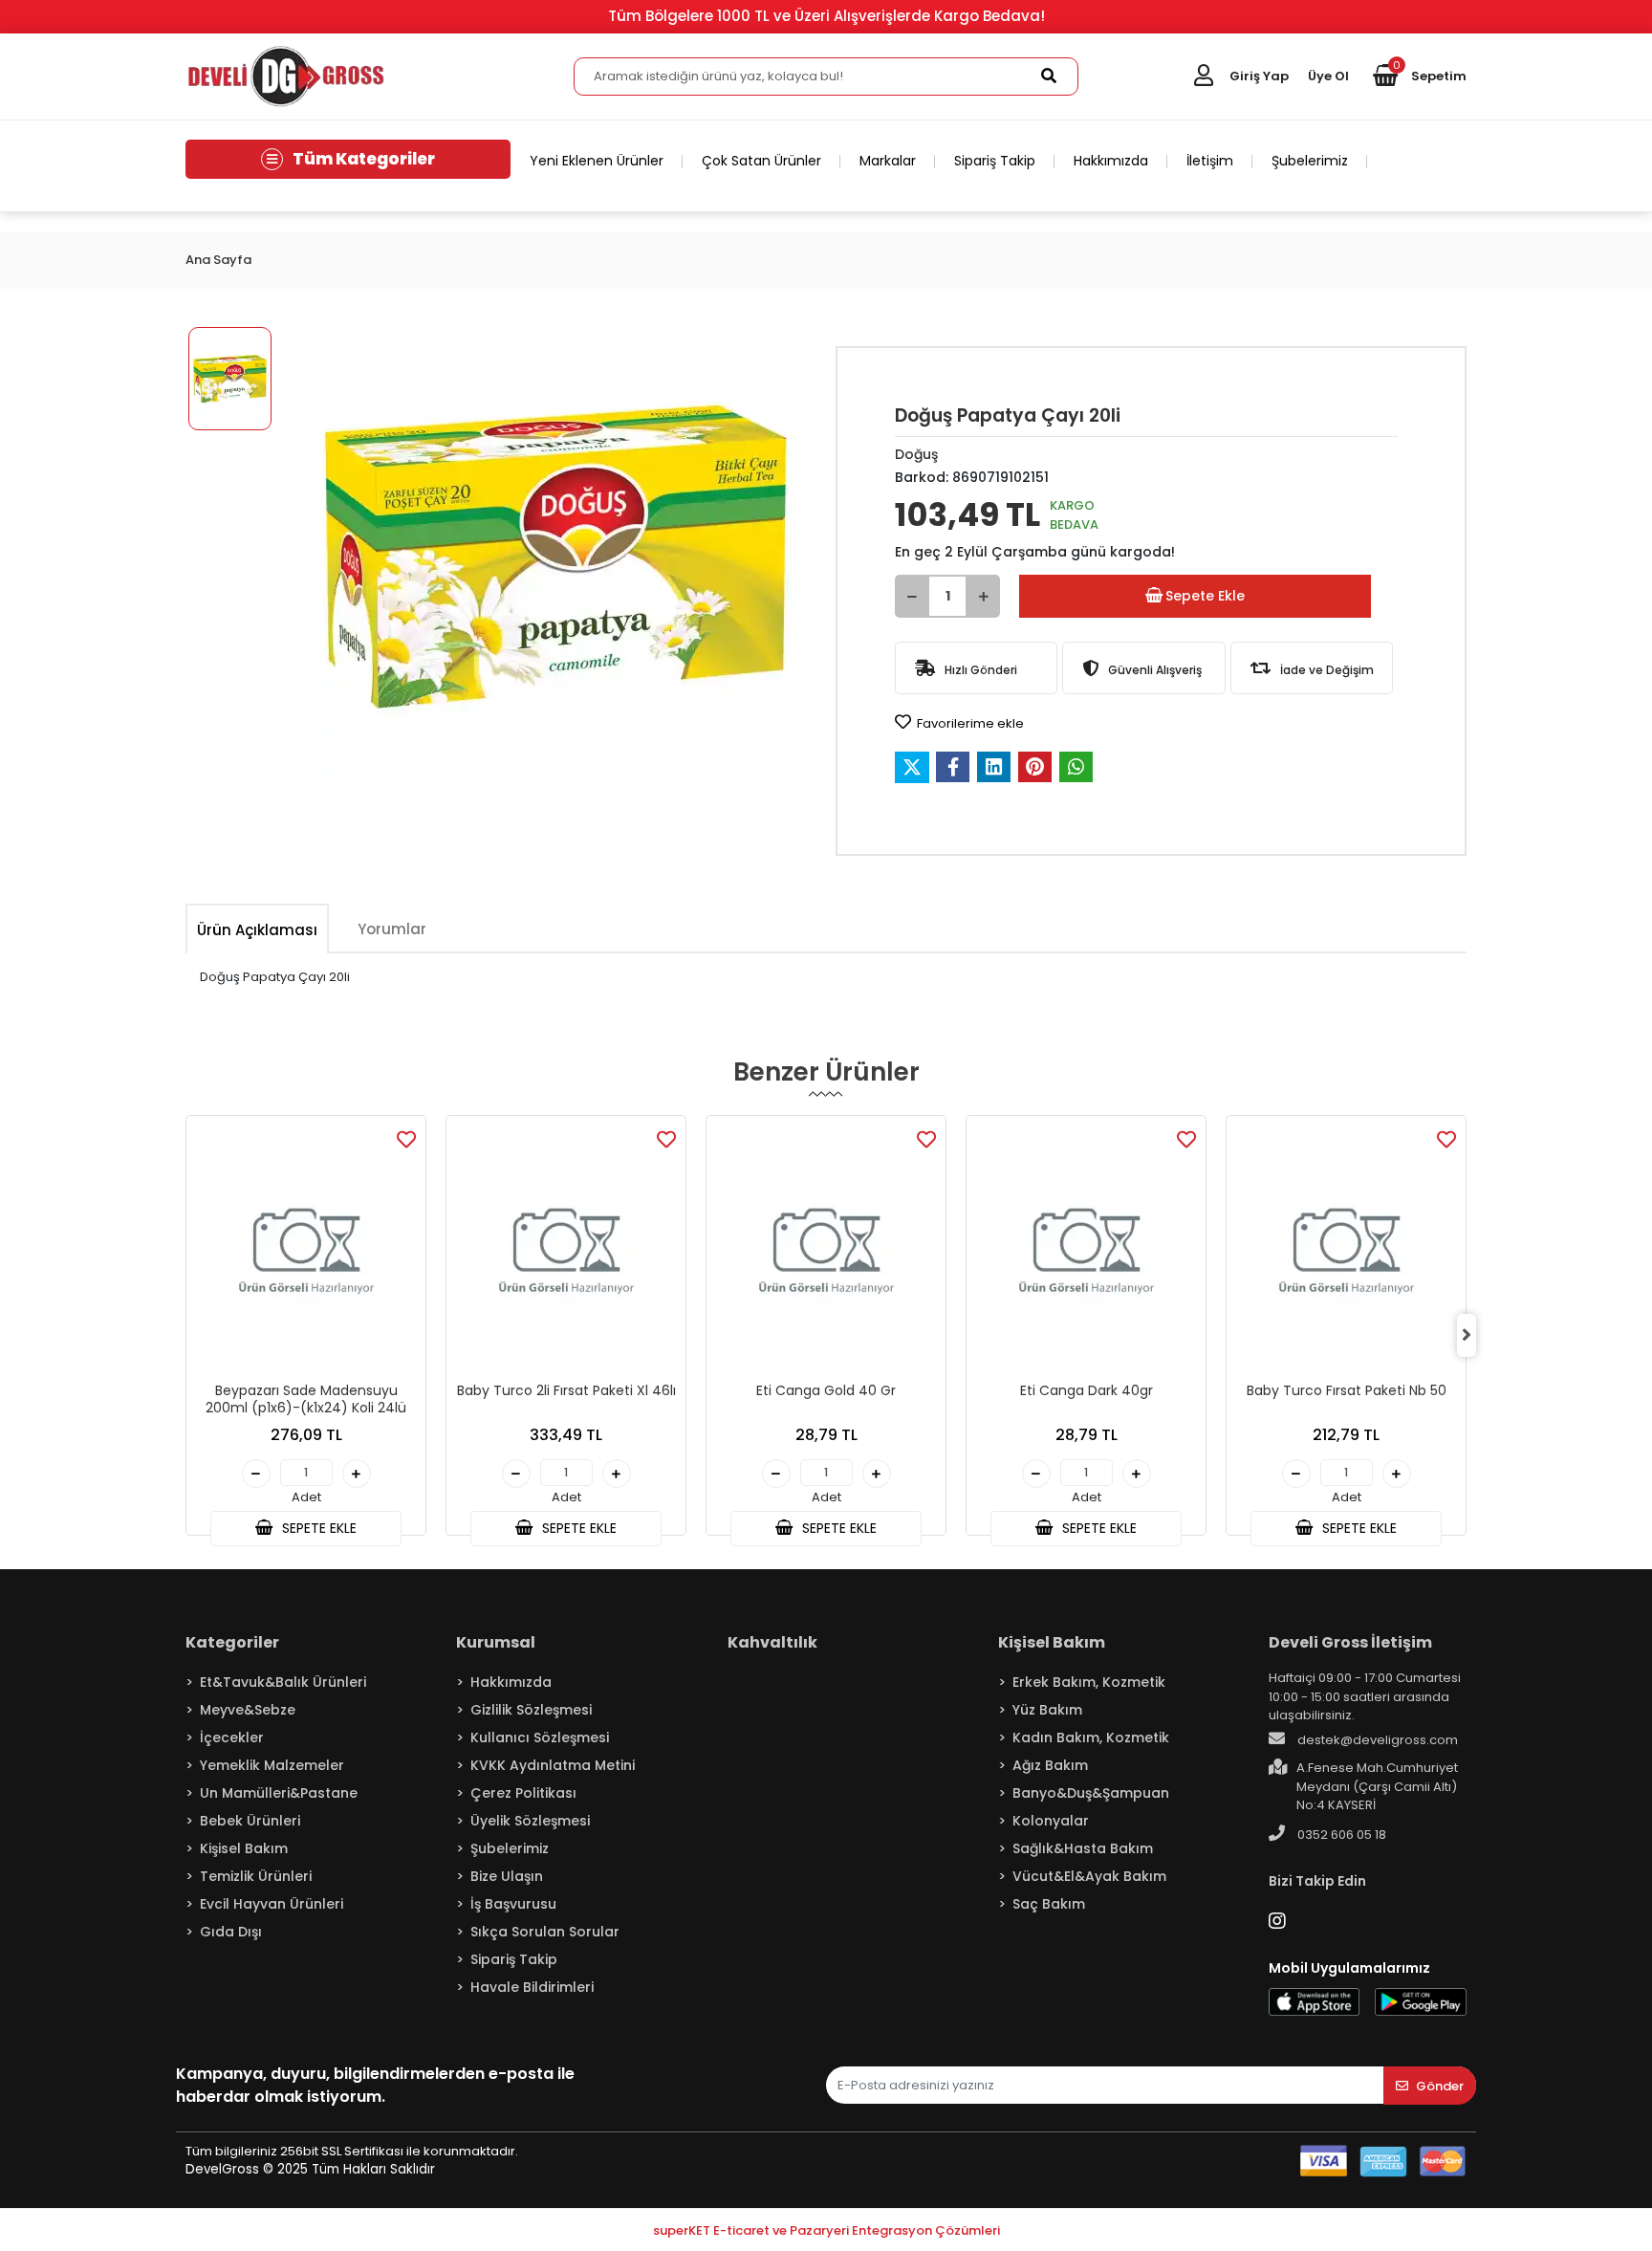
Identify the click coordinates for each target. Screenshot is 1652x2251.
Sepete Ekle (1205, 596)
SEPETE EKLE (317, 1528)
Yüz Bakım (1047, 1710)
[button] (1420, 76)
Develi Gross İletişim (1350, 1642)
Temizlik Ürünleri (256, 1876)
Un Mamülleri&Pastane (279, 1793)
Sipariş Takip (995, 161)
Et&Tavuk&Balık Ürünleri (283, 1682)
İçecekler (232, 1737)
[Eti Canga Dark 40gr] (1086, 1251)
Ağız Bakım (1050, 1765)
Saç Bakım (1049, 1904)
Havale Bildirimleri (532, 1987)
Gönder (1440, 2086)
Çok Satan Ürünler (761, 161)
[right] (1467, 1335)
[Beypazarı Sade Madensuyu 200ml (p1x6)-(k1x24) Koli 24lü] (306, 1251)
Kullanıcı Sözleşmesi (540, 1737)
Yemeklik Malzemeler (272, 1765)
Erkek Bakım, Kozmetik (1089, 1682)
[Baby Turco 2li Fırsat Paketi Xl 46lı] (566, 1251)
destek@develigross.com (1376, 1740)
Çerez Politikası (523, 1793)
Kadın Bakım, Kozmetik (1091, 1737)
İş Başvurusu (513, 1904)
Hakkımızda (1111, 161)
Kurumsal (496, 1642)
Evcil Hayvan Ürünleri (272, 1904)
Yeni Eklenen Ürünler (597, 161)
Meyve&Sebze (248, 1710)
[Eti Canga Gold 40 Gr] (826, 1251)
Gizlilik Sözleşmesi (531, 1710)
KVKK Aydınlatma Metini (553, 1765)
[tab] (257, 930)
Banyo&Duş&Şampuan (1091, 1793)
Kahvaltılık (772, 1642)
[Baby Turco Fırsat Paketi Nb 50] (1346, 1251)
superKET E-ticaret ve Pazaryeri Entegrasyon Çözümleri (826, 2230)
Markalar (888, 161)
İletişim (1210, 161)
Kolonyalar (1051, 1821)
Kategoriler (232, 1642)
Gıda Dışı (231, 1932)
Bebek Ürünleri (250, 1821)
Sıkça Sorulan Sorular (545, 1932)
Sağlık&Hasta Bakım (1083, 1848)
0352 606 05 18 (1340, 1835)
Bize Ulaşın (507, 1876)
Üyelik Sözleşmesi (530, 1821)
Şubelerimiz (1310, 161)
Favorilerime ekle (969, 723)
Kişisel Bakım (244, 1848)
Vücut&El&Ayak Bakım (1089, 1876)
